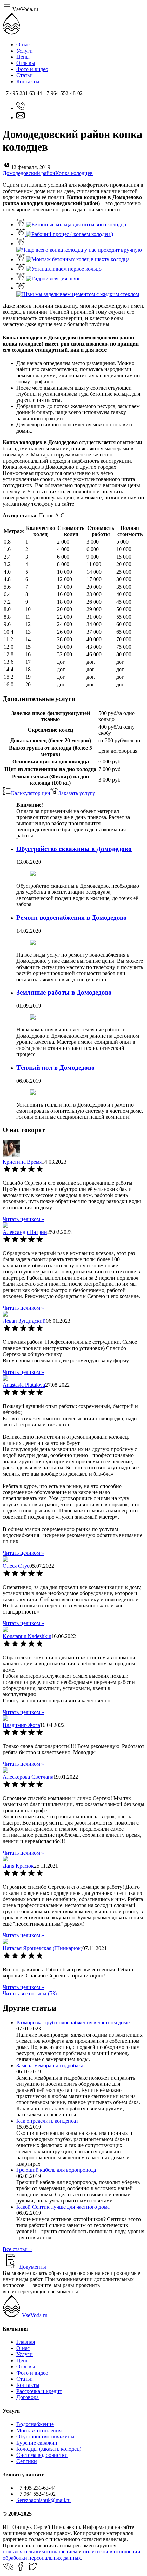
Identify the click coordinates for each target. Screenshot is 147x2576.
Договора (28, 2397)
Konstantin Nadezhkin (27, 1636)
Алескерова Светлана (28, 1777)
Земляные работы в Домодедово (64, 992)
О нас (23, 45)
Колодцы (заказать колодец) (49, 2449)
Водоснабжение (35, 2424)
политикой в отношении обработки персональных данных (72, 2555)
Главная (26, 2342)
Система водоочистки (42, 2455)
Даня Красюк (18, 1866)
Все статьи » (17, 2249)
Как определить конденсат (47, 2121)
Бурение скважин (37, 2443)
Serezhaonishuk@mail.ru (44, 2500)
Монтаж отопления (39, 2430)
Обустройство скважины (45, 2437)
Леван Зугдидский (24, 1321)
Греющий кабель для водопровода (56, 2170)
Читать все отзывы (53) (30, 1993)
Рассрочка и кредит (39, 2391)
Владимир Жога (21, 1725)
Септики (27, 2461)
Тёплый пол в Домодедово (56, 1067)
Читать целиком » (23, 1219)
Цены (23, 57)
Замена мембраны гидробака (50, 2065)
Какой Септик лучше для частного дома (63, 2207)
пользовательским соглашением (40, 2552)
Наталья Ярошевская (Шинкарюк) (43, 1948)
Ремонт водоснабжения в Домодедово (72, 918)
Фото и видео (32, 69)
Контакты (28, 81)
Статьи (25, 75)
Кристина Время (22, 1162)
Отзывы (26, 63)
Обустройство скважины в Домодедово (74, 849)
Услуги (25, 51)
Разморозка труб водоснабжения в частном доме (73, 2022)
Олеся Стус (16, 1566)
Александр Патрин (25, 1232)
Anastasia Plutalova (24, 1385)
